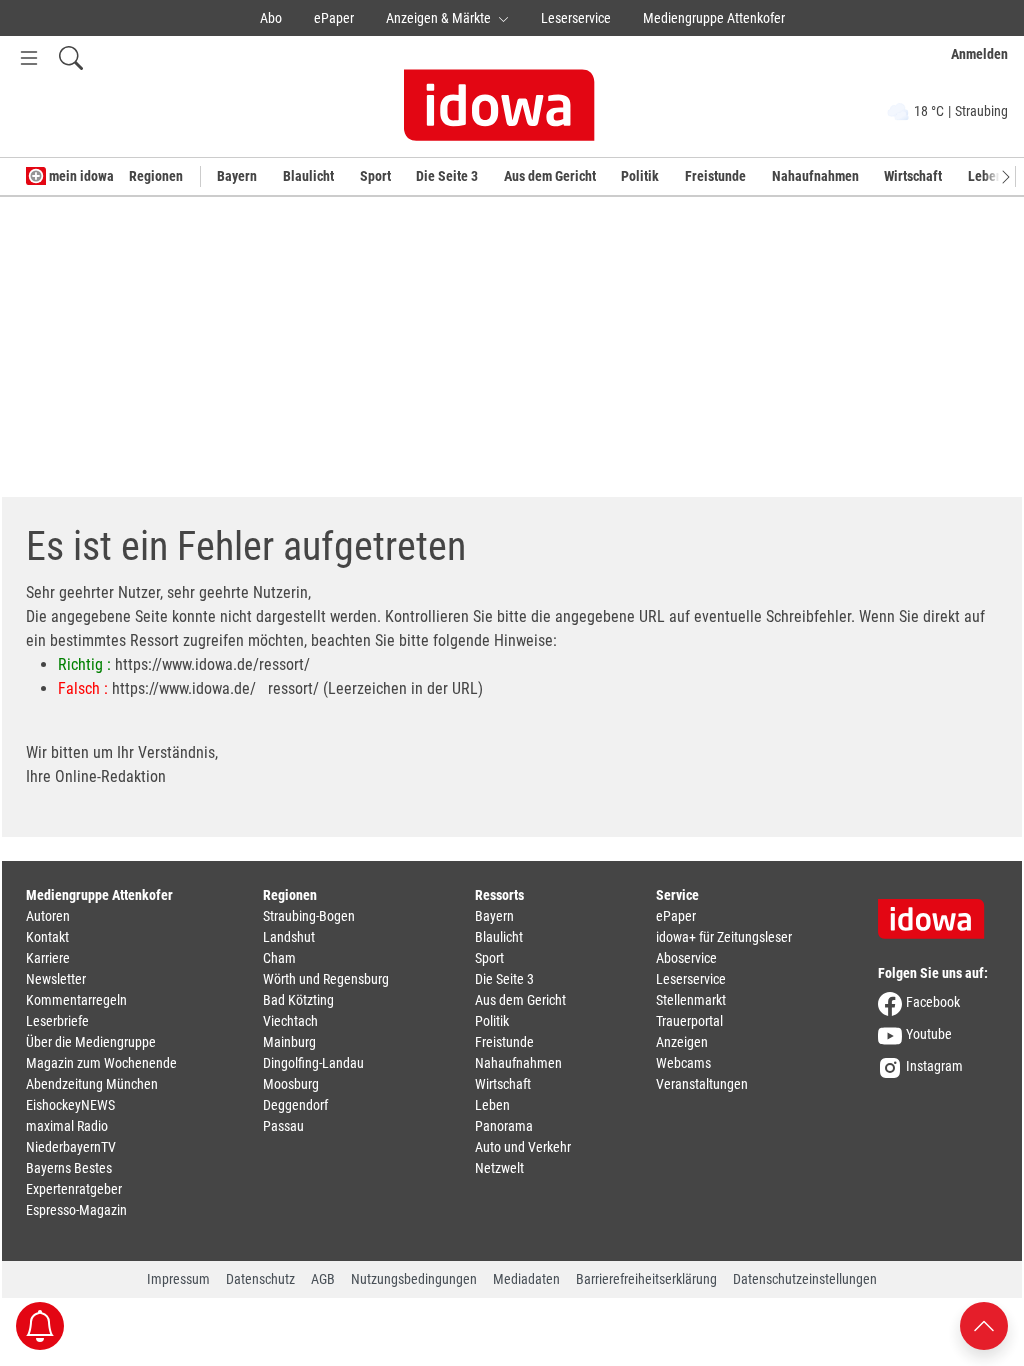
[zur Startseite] (938, 912)
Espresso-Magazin (76, 1210)
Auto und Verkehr (523, 1147)
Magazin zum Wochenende (101, 1063)
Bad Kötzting (298, 1000)
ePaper (334, 18)
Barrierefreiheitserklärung (646, 1279)
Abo (271, 18)
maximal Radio (67, 1126)
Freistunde (715, 176)
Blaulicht (308, 176)
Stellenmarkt (691, 1000)
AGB (323, 1279)
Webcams (683, 1063)
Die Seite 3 (447, 176)
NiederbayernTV (71, 1147)
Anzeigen (682, 1042)
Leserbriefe (57, 1021)
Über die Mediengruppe (91, 1042)
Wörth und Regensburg (326, 979)
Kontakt (47, 937)
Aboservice (686, 958)
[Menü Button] (29, 57)
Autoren (48, 916)
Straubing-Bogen (309, 916)
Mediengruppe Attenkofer (714, 18)
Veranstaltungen (702, 1084)
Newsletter (56, 979)
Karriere (48, 958)
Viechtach (290, 1021)
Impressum (178, 1279)
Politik (640, 176)
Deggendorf (295, 1105)
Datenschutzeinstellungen (805, 1279)
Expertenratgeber (74, 1189)
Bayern (237, 176)
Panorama (504, 1126)
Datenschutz (260, 1279)
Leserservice (576, 18)
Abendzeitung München (92, 1084)
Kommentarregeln (76, 1000)
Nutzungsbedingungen (414, 1279)
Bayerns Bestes (69, 1168)
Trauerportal (689, 1021)
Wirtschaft (913, 176)
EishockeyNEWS (70, 1105)
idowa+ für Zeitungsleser (724, 937)
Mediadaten (526, 1279)
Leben (492, 1105)
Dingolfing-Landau (313, 1063)
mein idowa (80, 176)
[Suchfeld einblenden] (71, 57)
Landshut (289, 937)
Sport (375, 176)
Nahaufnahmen (815, 176)
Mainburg (289, 1042)
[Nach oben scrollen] (984, 1324)
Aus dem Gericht (550, 176)
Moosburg (291, 1084)
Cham (279, 958)
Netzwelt (499, 1168)
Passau (283, 1126)
